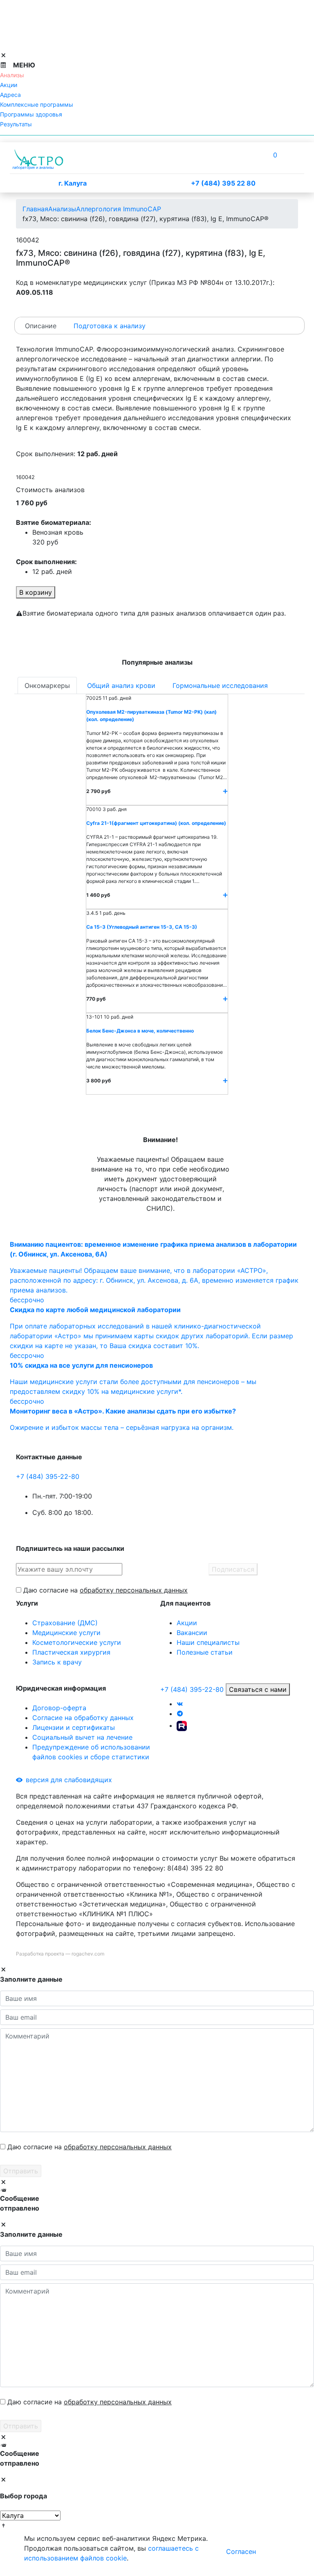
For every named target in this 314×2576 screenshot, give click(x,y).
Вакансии (192, 1633)
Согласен (241, 2551)
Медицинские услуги (66, 1633)
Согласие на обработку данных (83, 1718)
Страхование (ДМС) (65, 1623)
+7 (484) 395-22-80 (48, 1476)
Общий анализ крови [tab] (121, 685)
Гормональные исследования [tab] (220, 685)
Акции (187, 1623)
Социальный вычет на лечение (82, 1737)
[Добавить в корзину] (225, 791)
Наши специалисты (208, 1642)
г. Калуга (73, 183)
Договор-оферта (59, 1708)
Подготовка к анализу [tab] (110, 326)
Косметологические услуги (77, 1642)
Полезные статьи (205, 1652)
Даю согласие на (105, 1590)
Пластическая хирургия (71, 1652)
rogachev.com (88, 1954)
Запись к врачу (57, 1662)
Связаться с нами (258, 1689)
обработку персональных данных (134, 1590)
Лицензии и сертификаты (74, 1727)
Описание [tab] (41, 326)
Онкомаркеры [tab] (47, 685)
